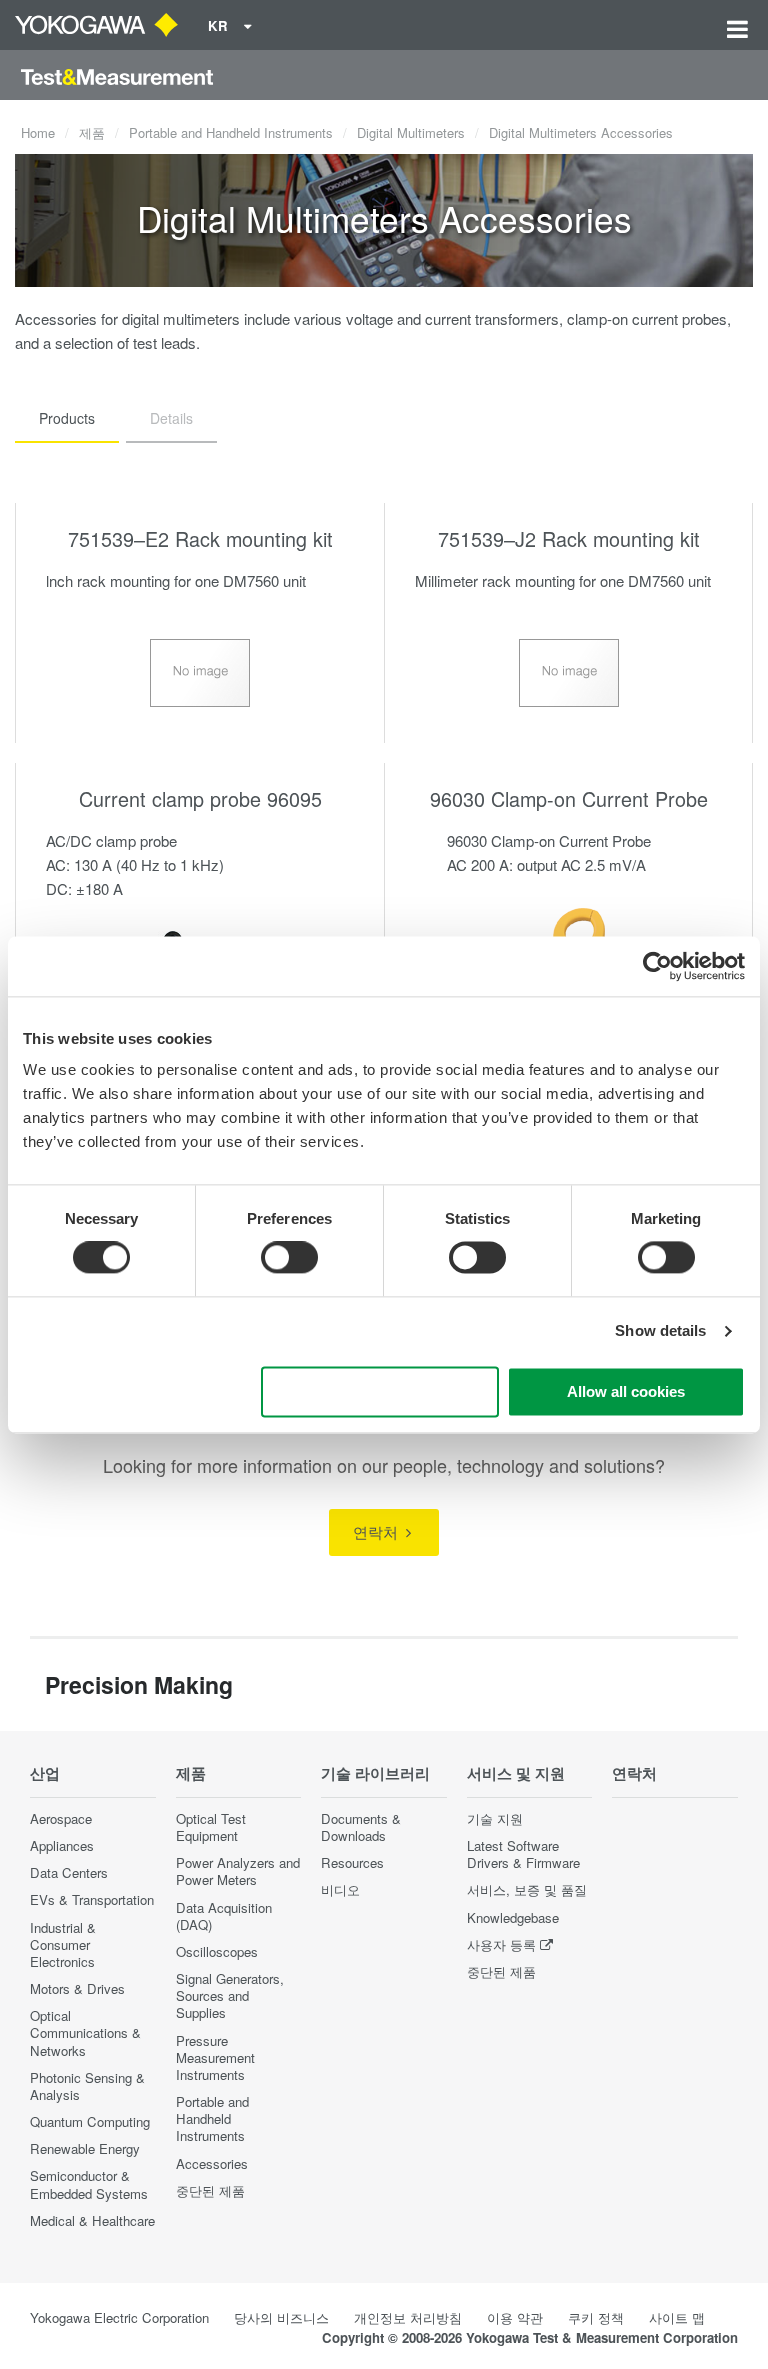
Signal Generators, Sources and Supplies (230, 1995)
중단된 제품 (210, 2190)
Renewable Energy (85, 2148)
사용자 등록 (501, 1944)
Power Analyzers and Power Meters (238, 1871)
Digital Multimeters (411, 132)
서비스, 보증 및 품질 (527, 1889)
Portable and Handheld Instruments (231, 132)
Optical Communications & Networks (85, 2032)
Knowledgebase (513, 1917)
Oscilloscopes (217, 1951)
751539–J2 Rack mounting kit (569, 538)
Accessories (212, 2163)
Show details (660, 1331)
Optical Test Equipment (211, 1827)
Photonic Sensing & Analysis (87, 2086)
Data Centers (69, 1872)
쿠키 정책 (596, 2317)
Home (38, 132)
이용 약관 (515, 2317)
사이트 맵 (677, 2317)
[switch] (289, 1258)
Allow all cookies (626, 1391)
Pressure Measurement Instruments (215, 2057)
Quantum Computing (90, 2121)
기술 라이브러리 (375, 1773)
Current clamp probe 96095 (200, 798)
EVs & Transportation (92, 1899)
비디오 (340, 1889)
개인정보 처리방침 (408, 2317)
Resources (352, 1862)
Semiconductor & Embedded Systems (89, 2184)
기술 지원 (495, 1818)
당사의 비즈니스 (281, 2317)
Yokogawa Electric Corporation (119, 2317)
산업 (45, 1773)
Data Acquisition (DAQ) (224, 1916)
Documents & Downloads (361, 1827)
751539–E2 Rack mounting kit (200, 538)
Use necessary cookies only (380, 1391)
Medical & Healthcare (92, 2220)
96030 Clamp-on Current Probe (569, 798)
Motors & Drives (77, 1988)
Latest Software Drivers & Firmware (523, 1854)
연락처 (377, 1531)
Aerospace (61, 1818)
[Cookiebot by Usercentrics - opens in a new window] (657, 966)
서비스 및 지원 (516, 1773)
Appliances (62, 1845)
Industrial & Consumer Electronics (63, 1944)
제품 (92, 132)
